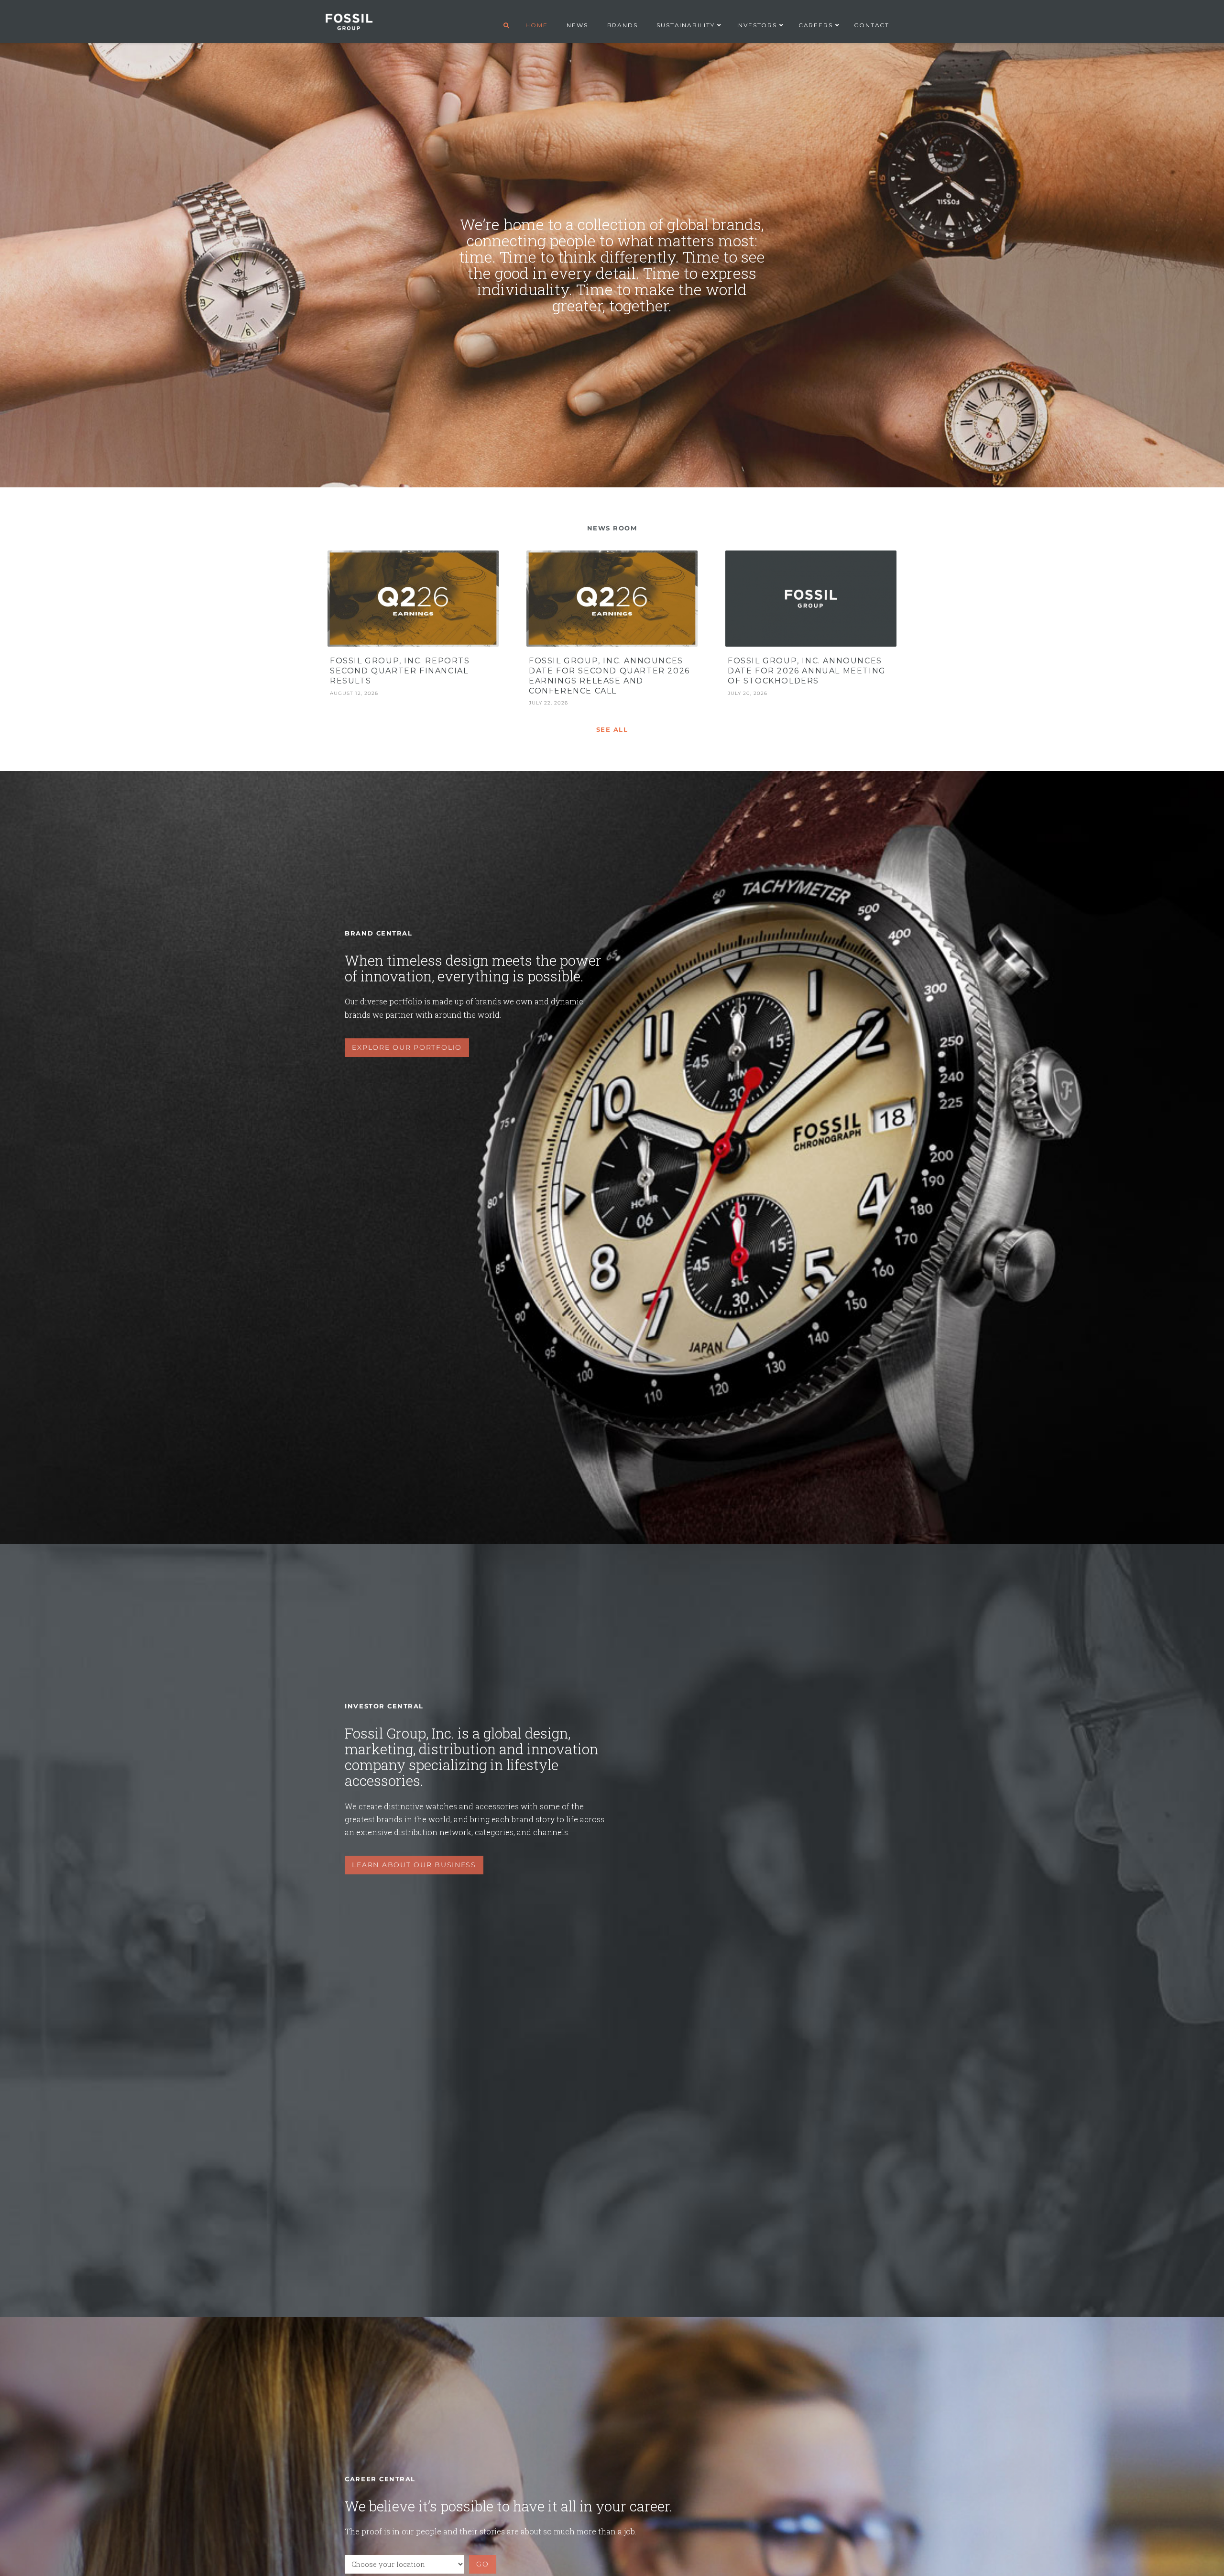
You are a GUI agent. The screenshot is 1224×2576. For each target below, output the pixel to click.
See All (612, 730)
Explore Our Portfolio (407, 1047)
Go (482, 2564)
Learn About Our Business (414, 1865)
